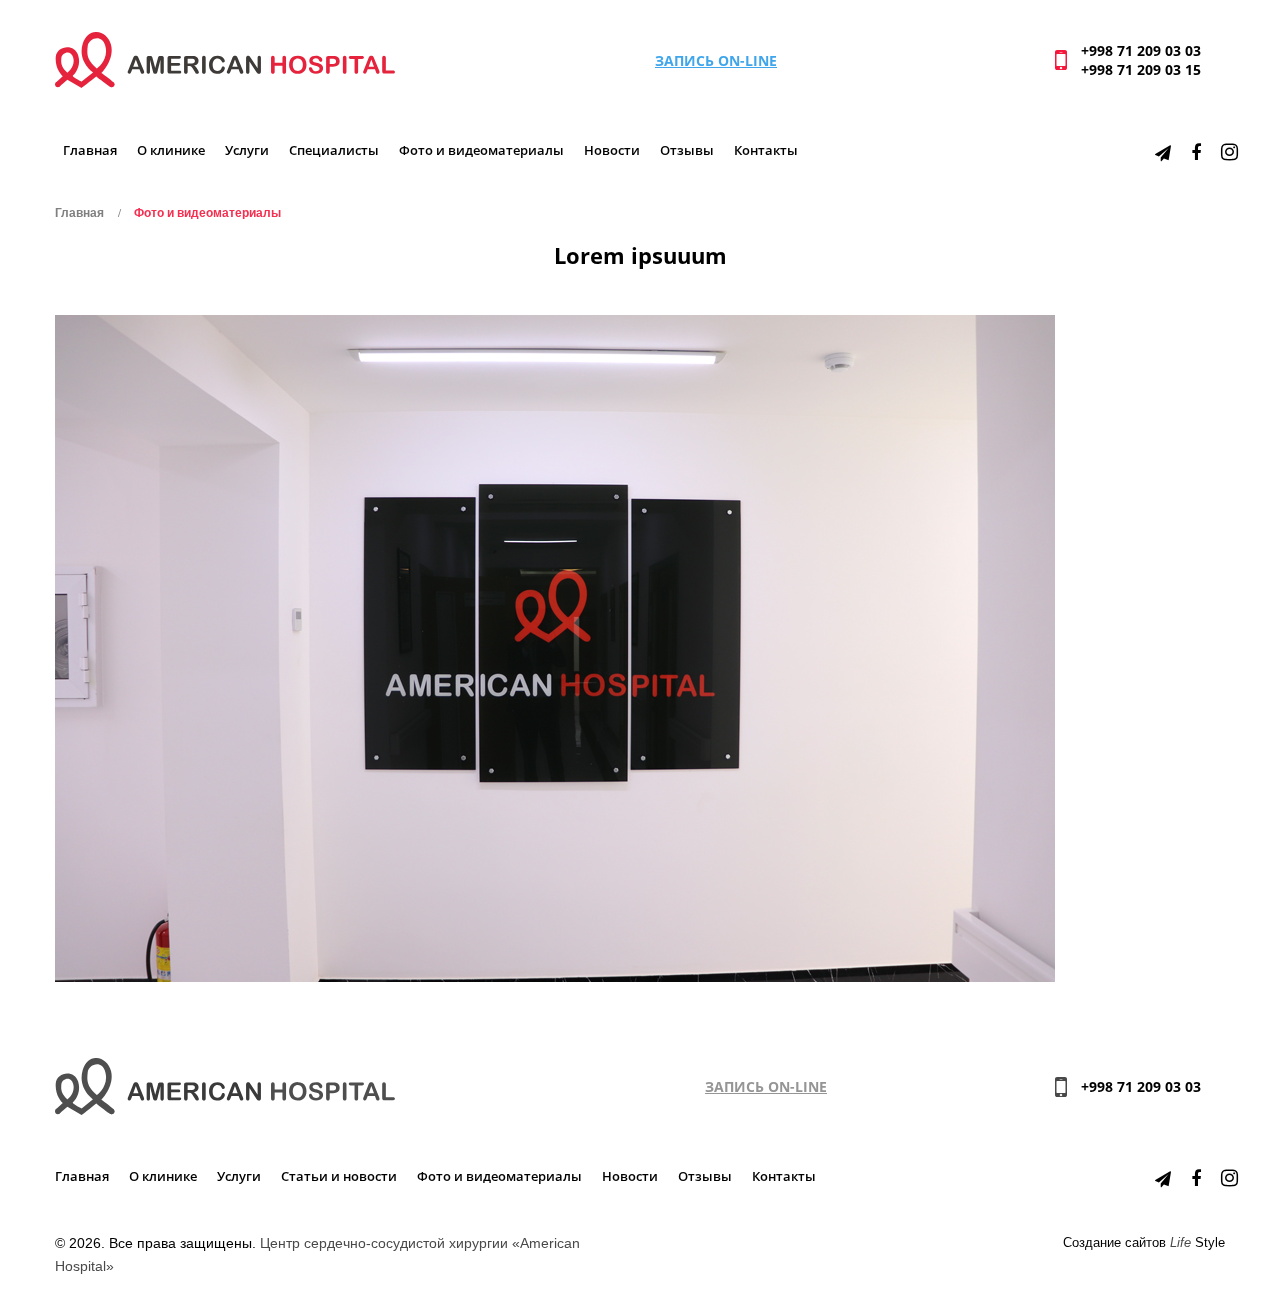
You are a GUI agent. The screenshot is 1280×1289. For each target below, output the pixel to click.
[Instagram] (1229, 151)
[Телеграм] (1163, 151)
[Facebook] (1196, 151)
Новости (612, 150)
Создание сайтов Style (1144, 1243)
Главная (90, 150)
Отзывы (687, 150)
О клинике (171, 150)
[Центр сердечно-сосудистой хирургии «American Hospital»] (225, 58)
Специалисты (334, 150)
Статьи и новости (339, 1176)
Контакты (766, 150)
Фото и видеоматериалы (481, 150)
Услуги (247, 150)
